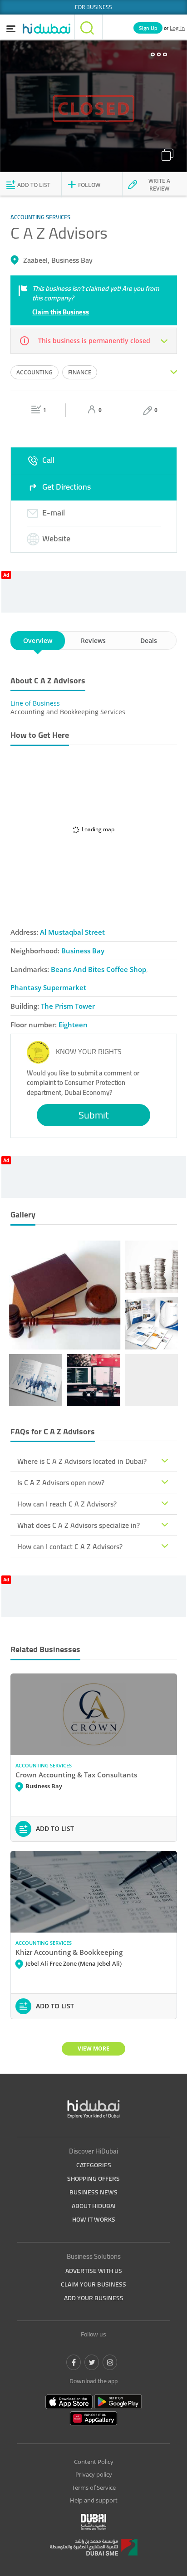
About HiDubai (94, 2206)
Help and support (94, 2500)
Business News (93, 2192)
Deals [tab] (149, 640)
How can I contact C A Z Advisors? (70, 1546)
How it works (94, 2219)
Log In (177, 28)
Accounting (34, 372)
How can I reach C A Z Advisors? (67, 1504)
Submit (94, 1115)
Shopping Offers (93, 2179)
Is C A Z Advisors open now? (61, 1482)
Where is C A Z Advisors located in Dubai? (82, 1461)
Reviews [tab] (93, 640)
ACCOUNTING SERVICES (44, 1765)
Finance (80, 372)
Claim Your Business (93, 2284)
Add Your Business (94, 2298)
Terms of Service (94, 2488)
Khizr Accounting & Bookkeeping (69, 1952)
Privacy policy (94, 2474)
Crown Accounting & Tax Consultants (76, 1775)
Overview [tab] (38, 640)
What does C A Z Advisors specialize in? (79, 1525)
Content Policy (94, 2462)
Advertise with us (94, 2271)
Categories (94, 2165)
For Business (93, 7)
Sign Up (148, 28)
